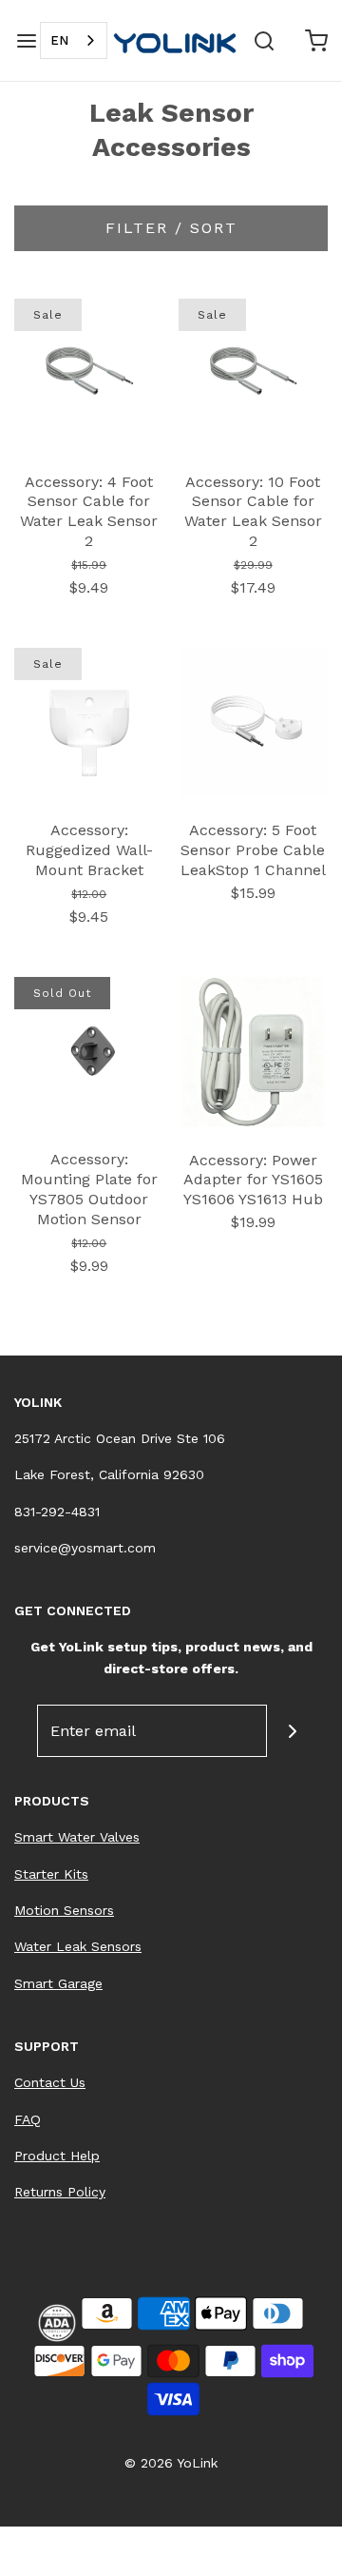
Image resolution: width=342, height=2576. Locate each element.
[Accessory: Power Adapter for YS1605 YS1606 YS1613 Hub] (254, 1051)
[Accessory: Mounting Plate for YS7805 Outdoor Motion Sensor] (89, 1051)
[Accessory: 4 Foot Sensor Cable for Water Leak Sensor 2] (89, 372)
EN (59, 40)
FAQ (28, 2119)
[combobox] (74, 40)
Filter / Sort (171, 228)
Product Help (57, 2156)
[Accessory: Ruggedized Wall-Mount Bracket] (89, 722)
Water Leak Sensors (78, 1946)
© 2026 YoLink (171, 2463)
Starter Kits (51, 1874)
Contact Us (50, 2082)
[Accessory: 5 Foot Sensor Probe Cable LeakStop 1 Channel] (254, 722)
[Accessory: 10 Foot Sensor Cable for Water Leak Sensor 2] (254, 372)
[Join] (293, 1731)
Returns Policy (60, 2192)
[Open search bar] (264, 40)
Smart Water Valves (77, 1837)
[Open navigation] (26, 40)
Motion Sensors (64, 1910)
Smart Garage (58, 1983)
